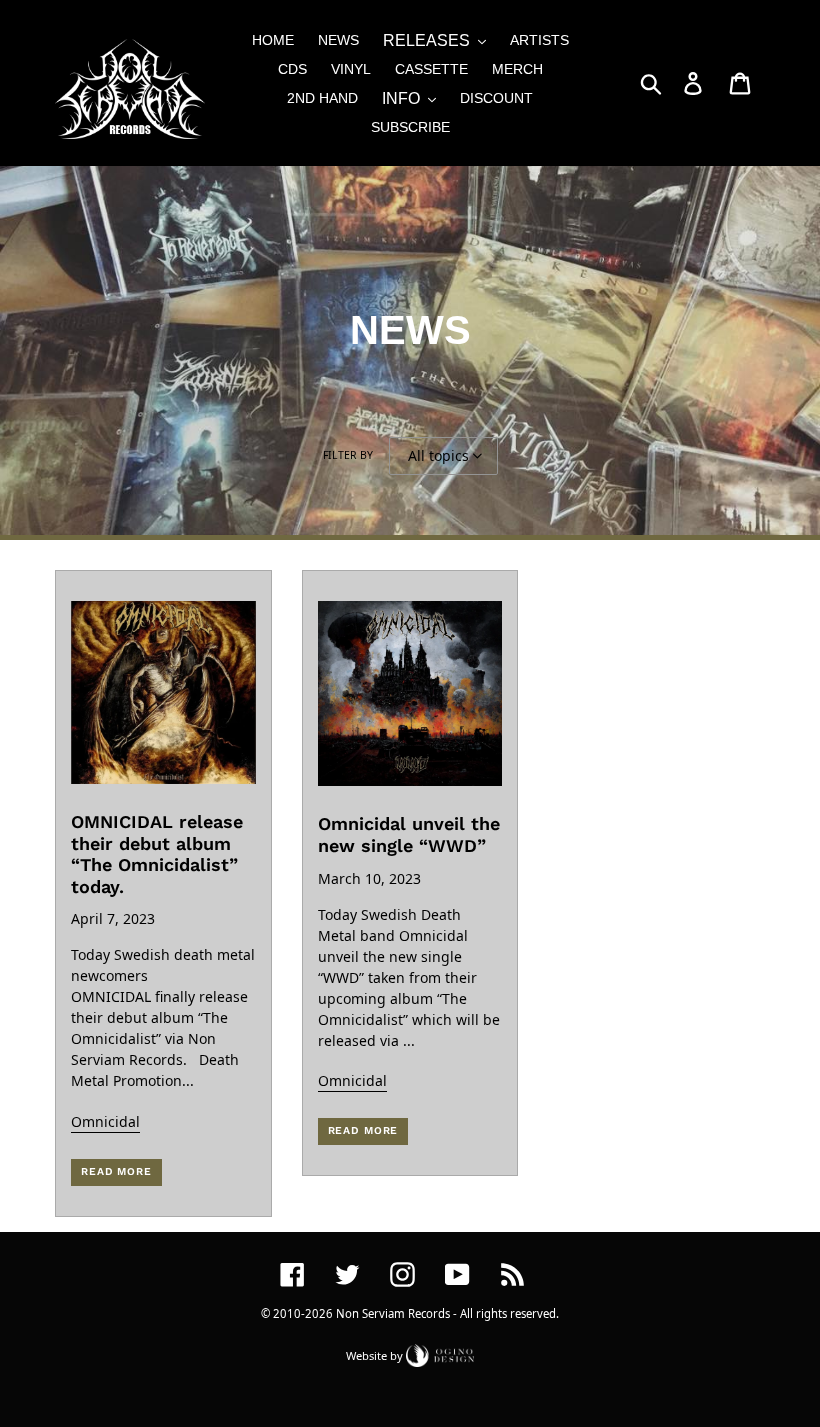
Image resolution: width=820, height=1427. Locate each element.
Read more (116, 1171)
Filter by (348, 455)
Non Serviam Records (393, 1313)
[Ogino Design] (440, 1354)
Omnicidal (105, 1121)
